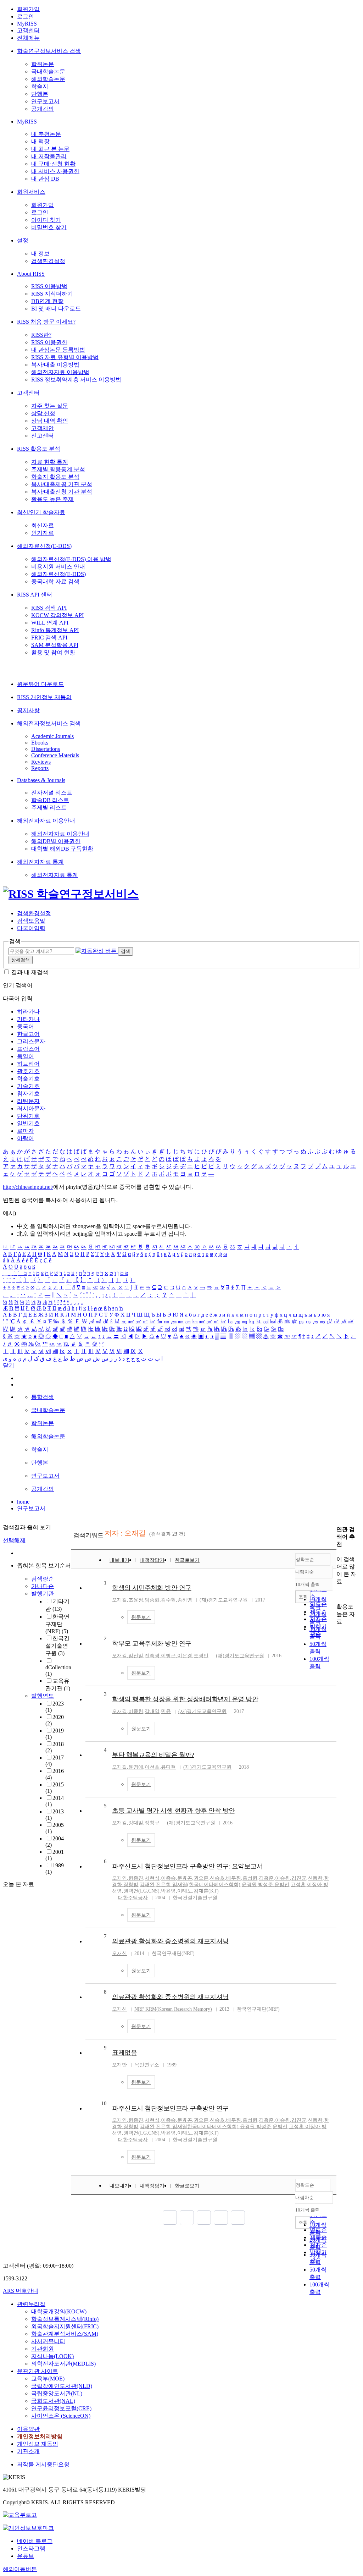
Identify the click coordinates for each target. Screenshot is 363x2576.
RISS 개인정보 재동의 (44, 697)
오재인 (119, 1878)
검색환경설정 (48, 261)
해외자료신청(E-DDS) (44, 546)
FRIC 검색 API (49, 638)
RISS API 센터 (35, 595)
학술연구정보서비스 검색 (49, 51)
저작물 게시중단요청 (43, 2464)
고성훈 (298, 1885)
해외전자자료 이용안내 (46, 821)
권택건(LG (135, 1891)
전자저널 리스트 (52, 793)
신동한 (315, 1878)
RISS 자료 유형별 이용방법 (65, 357)
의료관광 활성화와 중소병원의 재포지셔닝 (170, 1941)
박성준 (266, 1885)
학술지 (40, 86)
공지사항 (28, 710)
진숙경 (152, 1656)
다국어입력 (31, 928)
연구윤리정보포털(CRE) (61, 2408)
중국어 (26, 1026)
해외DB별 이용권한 (56, 841)
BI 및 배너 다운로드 (56, 309)
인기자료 (43, 533)
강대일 (152, 1711)
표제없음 (124, 2053)
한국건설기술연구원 (57, 1646)
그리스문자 (31, 1041)
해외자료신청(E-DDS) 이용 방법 (71, 559)
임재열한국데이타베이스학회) (205, 2127)
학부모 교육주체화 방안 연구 (152, 1643)
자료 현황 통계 (50, 462)
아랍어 (26, 1138)
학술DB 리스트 (50, 800)
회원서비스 (31, 192)
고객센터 (28, 30)
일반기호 (28, 1123)
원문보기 (141, 1617)
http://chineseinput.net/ (28, 1187)
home (23, 1502)
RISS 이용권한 (49, 342)
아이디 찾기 (46, 220)
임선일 (136, 1656)
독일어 (26, 1056)
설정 (23, 240)
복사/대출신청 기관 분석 (62, 492)
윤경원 (249, 1885)
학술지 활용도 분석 (55, 477)
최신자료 (43, 525)
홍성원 (250, 1878)
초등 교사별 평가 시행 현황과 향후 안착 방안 (174, 1811)
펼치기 (51, 1880)
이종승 (168, 1878)
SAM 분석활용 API (55, 645)
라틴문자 (28, 1101)
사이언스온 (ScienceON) (61, 2416)
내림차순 (305, 1572)
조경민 (201, 1656)
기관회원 (43, 2349)
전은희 (163, 1885)
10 (104, 2103)
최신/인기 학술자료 (41, 512)
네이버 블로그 (35, 2541)
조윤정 (136, 1600)
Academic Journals (52, 736)
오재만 (119, 2065)
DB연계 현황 (47, 301)
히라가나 (28, 1012)
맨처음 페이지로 (170, 2218)
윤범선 (282, 1885)
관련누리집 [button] (31, 2304)
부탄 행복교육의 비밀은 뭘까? (153, 1755)
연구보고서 (45, 101)
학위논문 (43, 64)
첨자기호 (28, 1094)
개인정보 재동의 (38, 2444)
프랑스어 (28, 1049)
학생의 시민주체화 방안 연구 (152, 1588)
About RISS (31, 274)
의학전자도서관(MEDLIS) (63, 2364)
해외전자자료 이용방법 (60, 372)
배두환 (234, 1878)
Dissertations (46, 749)
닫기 (9, 1365)
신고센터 (43, 436)
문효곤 (185, 1878)
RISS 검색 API (49, 608)
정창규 (152, 1823)
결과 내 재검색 (30, 972)
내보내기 (119, 1560)
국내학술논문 (48, 72)
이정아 (314, 1885)
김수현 (168, 1600)
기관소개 (28, 2451)
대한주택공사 (133, 1898)
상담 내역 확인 (50, 421)
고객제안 (43, 428)
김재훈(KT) (206, 1891)
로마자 (26, 1131)
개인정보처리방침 (40, 2436)
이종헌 (136, 1711)
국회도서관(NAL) (53, 2401)
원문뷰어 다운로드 (40, 684)
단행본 (40, 94)
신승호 (217, 1878)
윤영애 (136, 1767)
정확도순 (305, 1559)
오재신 (119, 1953)
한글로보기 (187, 1560)
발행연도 (43, 1696)
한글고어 (28, 1034)
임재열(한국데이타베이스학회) (206, 1885)
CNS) (154, 1891)
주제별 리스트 (49, 808)
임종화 (152, 1600)
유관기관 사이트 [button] (38, 2371)
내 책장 (40, 141)
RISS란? (41, 335)
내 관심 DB (45, 179)
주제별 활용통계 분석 (58, 469)
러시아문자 (31, 1108)
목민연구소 (147, 2065)
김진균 (299, 1878)
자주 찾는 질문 (50, 406)
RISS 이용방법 (49, 286)
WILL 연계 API (50, 623)
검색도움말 (31, 921)
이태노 (185, 1891)
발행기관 (43, 1594)
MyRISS (27, 24)
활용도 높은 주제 (52, 499)
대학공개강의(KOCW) (59, 2311)
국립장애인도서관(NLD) (62, 2386)
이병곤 (168, 1656)
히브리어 (28, 1064)
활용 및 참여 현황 (53, 652)
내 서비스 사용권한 (55, 171)
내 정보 (40, 254)
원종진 (136, 1878)
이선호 (152, 1767)
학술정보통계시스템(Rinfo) (65, 2319)
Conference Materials (55, 755)
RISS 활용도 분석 (39, 449)
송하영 (185, 1600)
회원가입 (28, 9)
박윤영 (168, 1891)
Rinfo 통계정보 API (55, 630)
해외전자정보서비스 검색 (49, 723)
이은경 (185, 1656)
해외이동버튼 (20, 2569)
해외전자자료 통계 (40, 862)
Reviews (41, 762)
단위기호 (28, 1116)
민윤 (166, 1711)
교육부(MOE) (48, 2379)
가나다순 (43, 1586)
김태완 (147, 1885)
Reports (40, 768)
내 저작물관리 (49, 156)
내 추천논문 (46, 134)
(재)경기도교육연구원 (224, 1600)
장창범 (131, 1885)
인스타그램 (31, 2548)
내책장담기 (152, 1560)
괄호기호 (28, 1071)
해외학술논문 (48, 79)
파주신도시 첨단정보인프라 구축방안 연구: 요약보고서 (187, 1866)
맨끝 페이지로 (238, 2218)
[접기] (339, 1594)
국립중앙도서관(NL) (57, 2393)
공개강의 (43, 109)
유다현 (168, 1767)
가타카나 (28, 1019)
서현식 (152, 1878)
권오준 (201, 1878)
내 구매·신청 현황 (53, 164)
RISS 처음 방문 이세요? (46, 322)
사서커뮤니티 (48, 2341)
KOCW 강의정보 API (57, 615)
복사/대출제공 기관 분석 (62, 484)
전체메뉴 (28, 38)
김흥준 (266, 2120)
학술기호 (28, 1079)
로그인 (26, 17)
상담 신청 (43, 413)
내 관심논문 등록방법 (58, 350)
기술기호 (28, 1086)
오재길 (119, 1600)
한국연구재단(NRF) (57, 1624)
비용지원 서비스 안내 (58, 567)
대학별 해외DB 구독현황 (62, 849)
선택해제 (14, 1540)
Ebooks (40, 743)
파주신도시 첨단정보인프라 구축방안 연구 (170, 2108)
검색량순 (43, 1579)
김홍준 (266, 1878)
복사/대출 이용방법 (55, 365)
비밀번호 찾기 (49, 227)
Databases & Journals (41, 780)
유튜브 (26, 2556)
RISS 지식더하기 (52, 294)
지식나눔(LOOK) (52, 2356)
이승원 (283, 1878)
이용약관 (28, 2429)
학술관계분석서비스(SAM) (65, 2334)
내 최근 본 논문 (50, 149)
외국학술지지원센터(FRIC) (65, 2326)
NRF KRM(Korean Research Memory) (173, 2009)
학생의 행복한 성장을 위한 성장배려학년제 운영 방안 (185, 1699)
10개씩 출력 (308, 2210)
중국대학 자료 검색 (55, 581)
